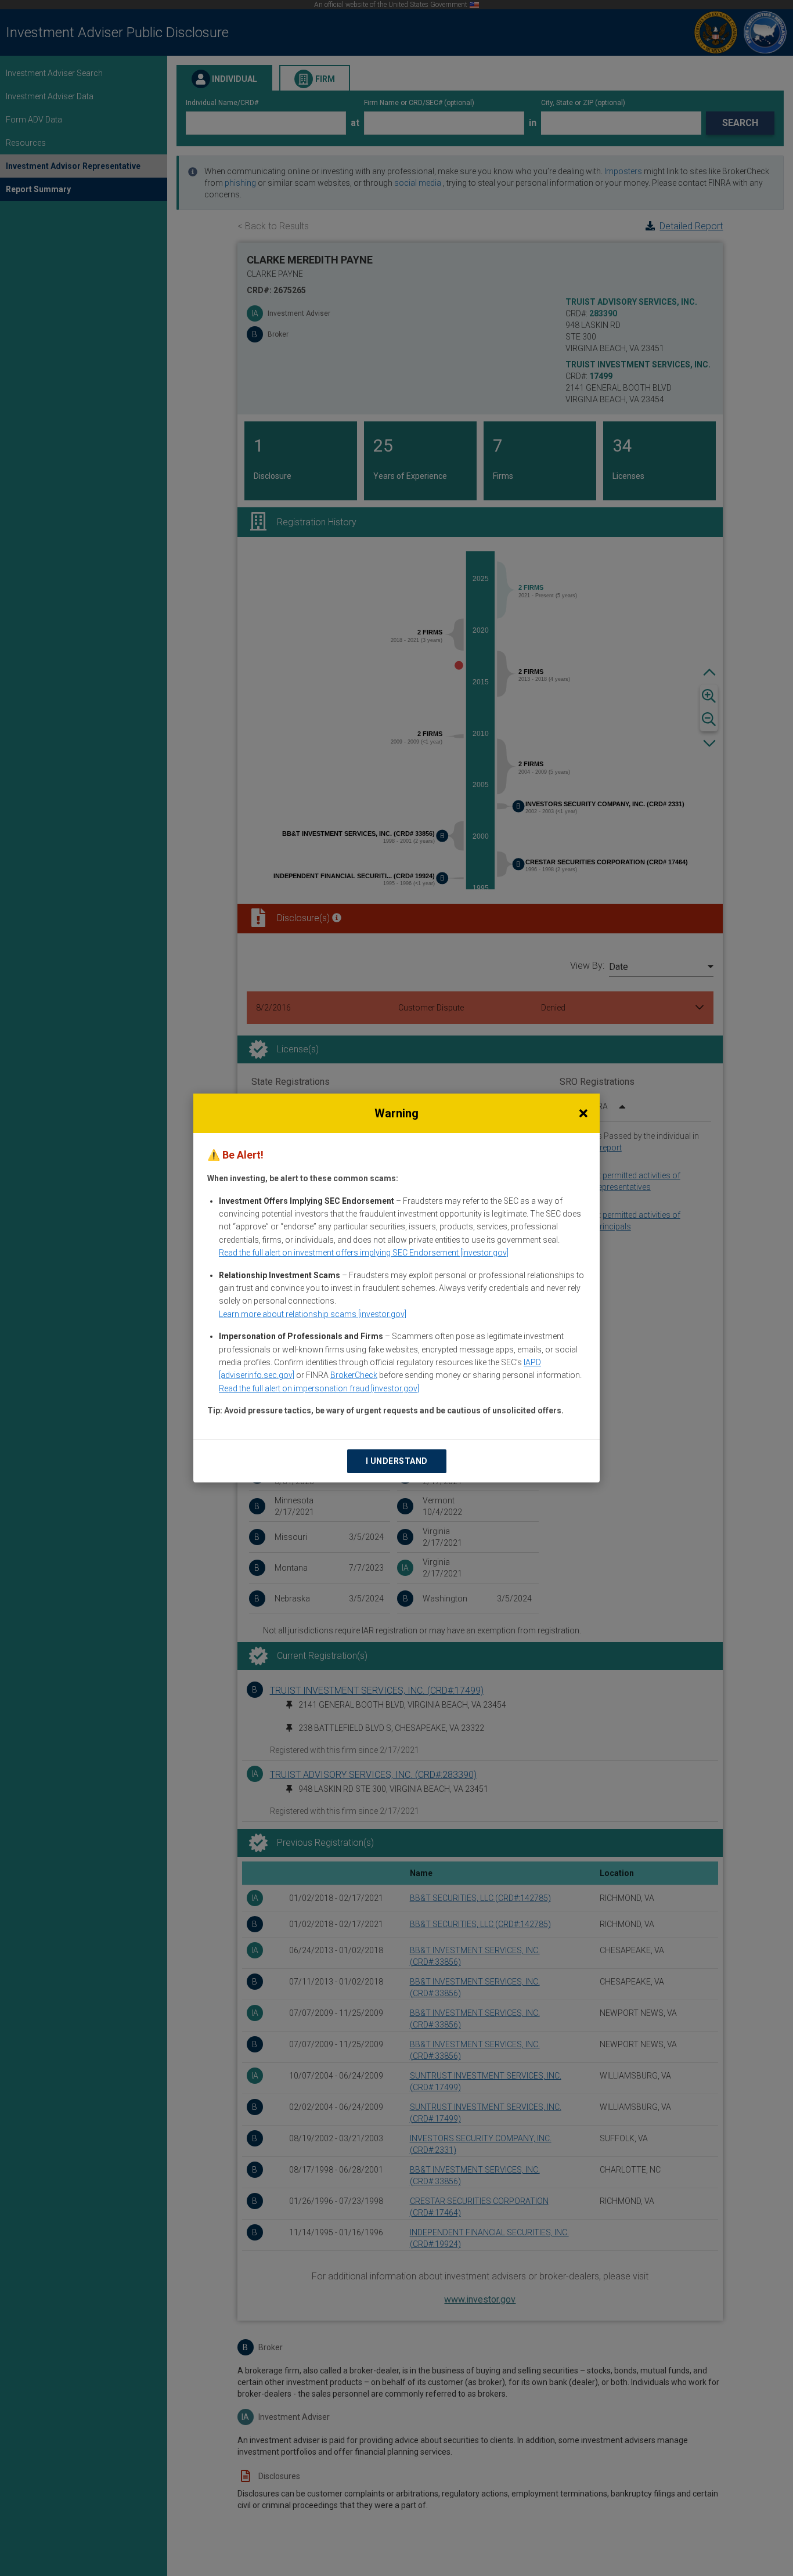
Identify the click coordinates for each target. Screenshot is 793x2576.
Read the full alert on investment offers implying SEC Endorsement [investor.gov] (364, 1253)
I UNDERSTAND (397, 1461)
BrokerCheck (354, 1375)
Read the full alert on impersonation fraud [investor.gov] (319, 1388)
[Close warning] (583, 1113)
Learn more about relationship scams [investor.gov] (313, 1314)
